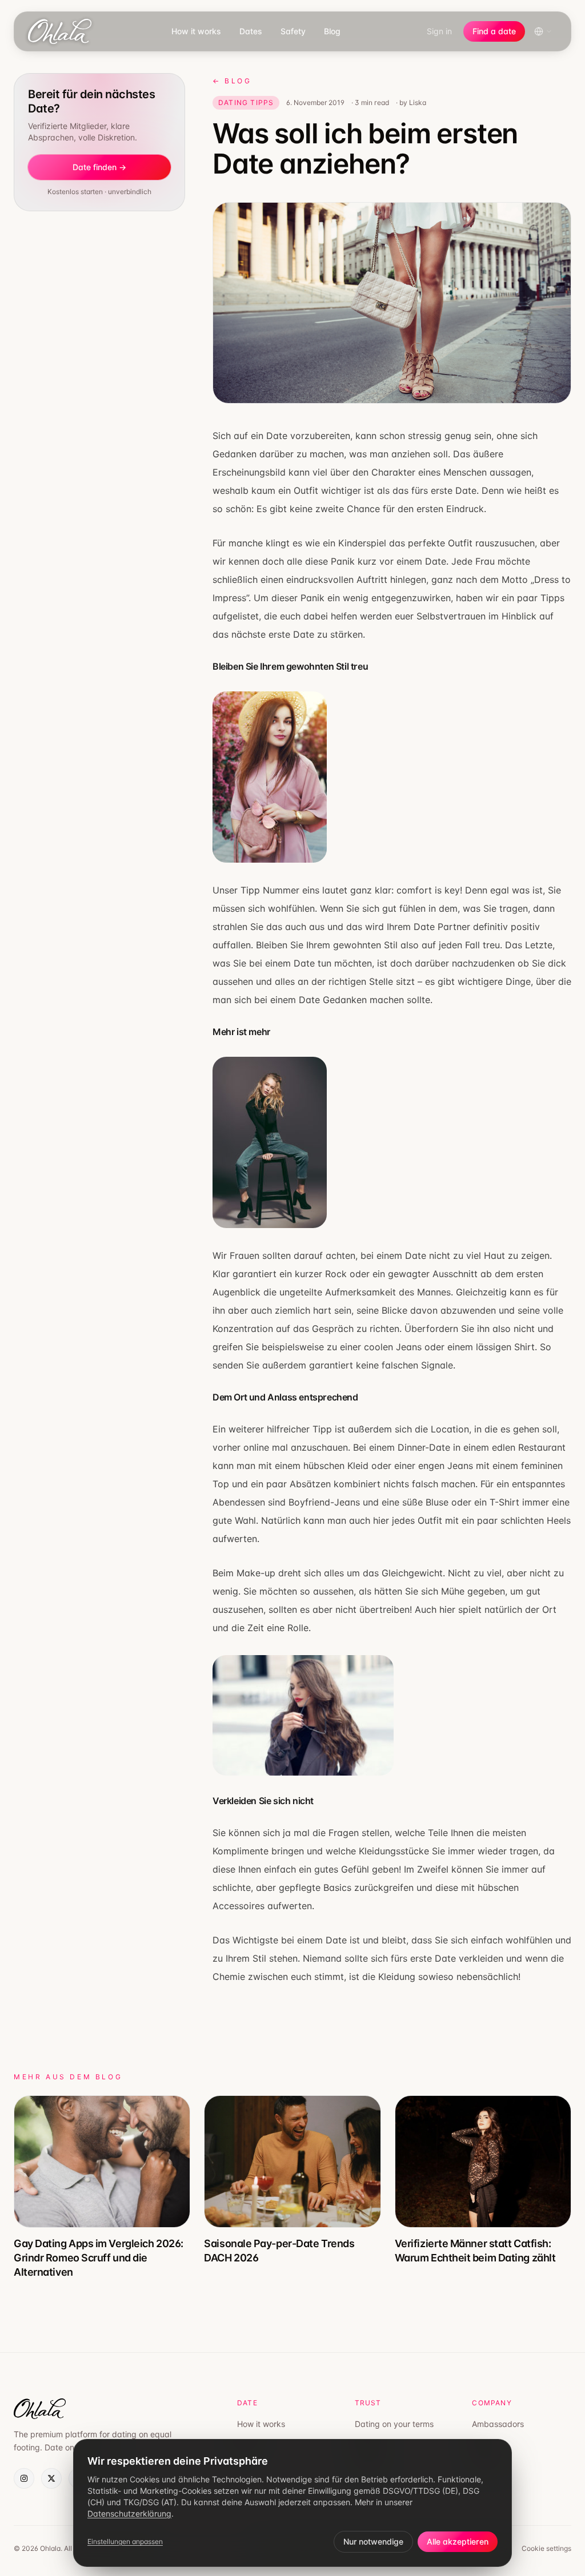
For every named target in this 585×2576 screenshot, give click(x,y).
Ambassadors (498, 2424)
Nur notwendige (373, 2541)
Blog (332, 31)
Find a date (494, 31)
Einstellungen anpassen (125, 2541)
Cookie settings (546, 2548)
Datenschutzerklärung (129, 2513)
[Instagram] (24, 2478)
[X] (51, 2478)
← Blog (232, 81)
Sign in (439, 31)
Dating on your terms (394, 2424)
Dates (251, 31)
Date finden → (99, 167)
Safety (293, 31)
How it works (196, 31)
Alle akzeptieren (458, 2541)
